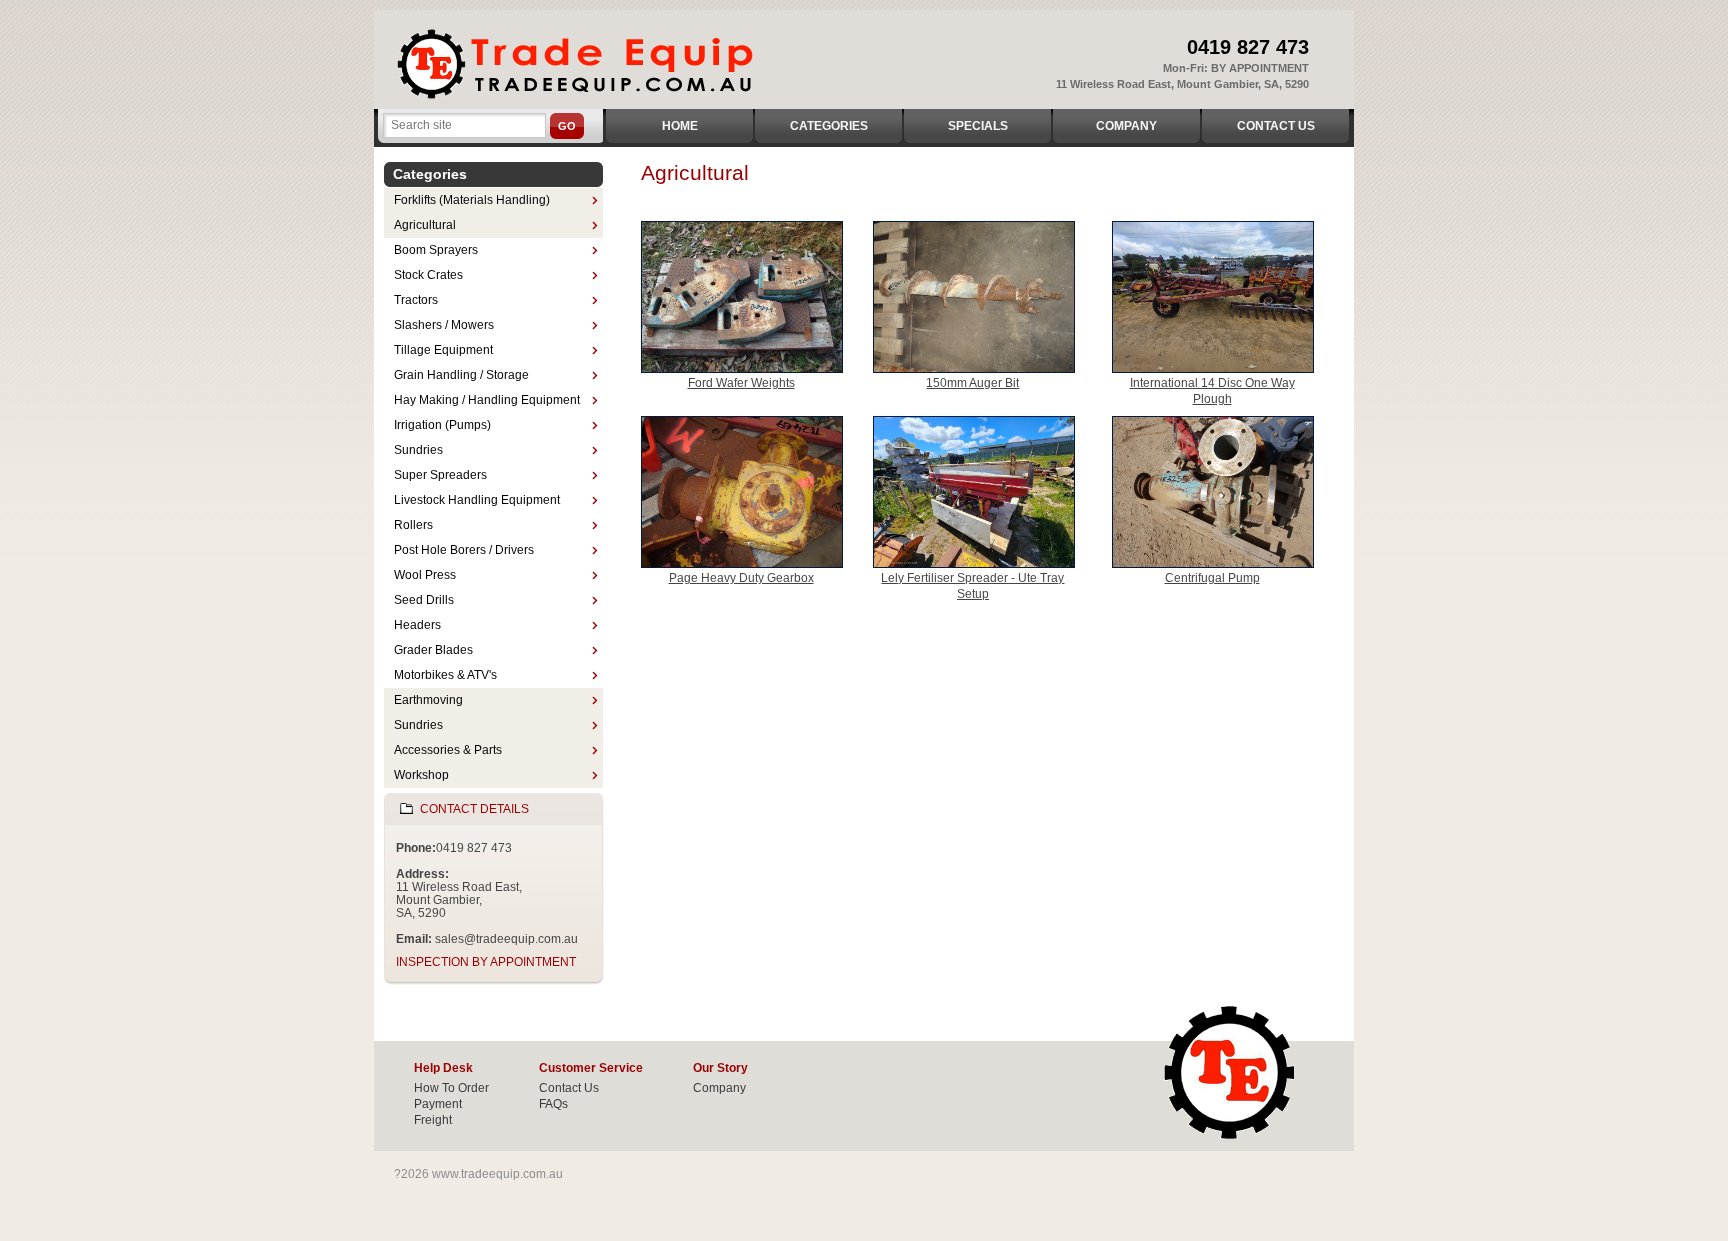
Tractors (416, 300)
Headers (417, 625)
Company (1126, 126)
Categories (829, 126)
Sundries (418, 450)
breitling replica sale (969, 1200)
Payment (438, 1104)
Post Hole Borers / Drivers (464, 550)
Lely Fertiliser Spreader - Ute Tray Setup (972, 586)
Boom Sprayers (436, 250)
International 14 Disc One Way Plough (1212, 391)
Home (680, 126)
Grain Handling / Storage (461, 375)
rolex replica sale (1384, 1184)
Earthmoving (428, 700)
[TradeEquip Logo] (581, 63)
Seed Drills (424, 600)
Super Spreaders (440, 475)
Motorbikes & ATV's (445, 675)
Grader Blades (433, 650)
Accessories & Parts (448, 750)
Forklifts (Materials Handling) (472, 200)
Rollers (413, 525)
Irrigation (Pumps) (442, 425)
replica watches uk (824, 1184)
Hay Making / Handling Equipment (487, 400)
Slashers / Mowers (444, 325)
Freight (433, 1120)
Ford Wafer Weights (741, 383)
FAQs (553, 1104)
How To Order (451, 1088)
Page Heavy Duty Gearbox (741, 578)
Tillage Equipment (443, 350)
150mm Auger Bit (972, 383)
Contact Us (1276, 126)
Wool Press (425, 575)
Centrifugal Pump (1212, 578)
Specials (978, 126)
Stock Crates (428, 275)
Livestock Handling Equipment (477, 500)
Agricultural (425, 225)
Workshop (421, 775)
